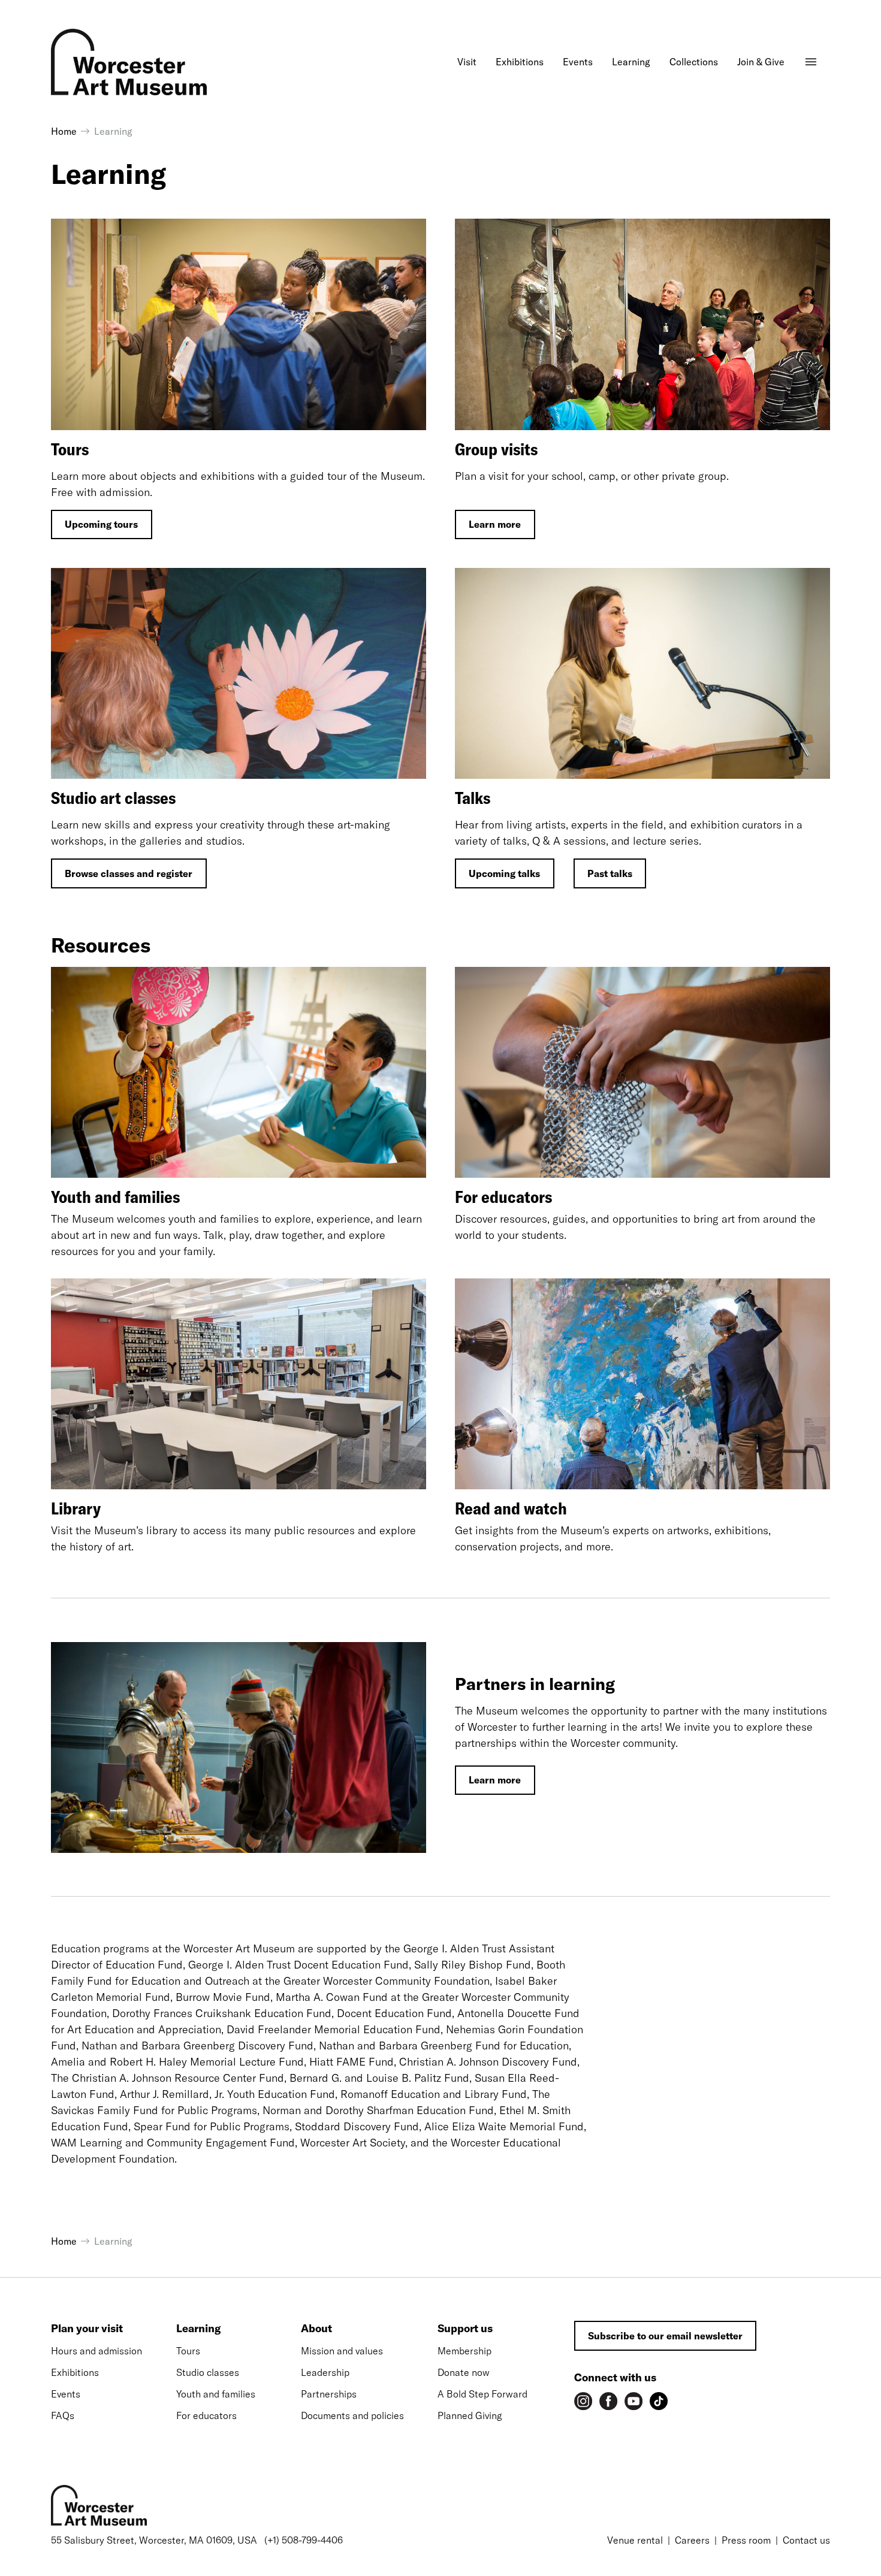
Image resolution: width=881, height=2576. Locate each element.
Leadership (325, 2372)
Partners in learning (535, 1684)
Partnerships (329, 2394)
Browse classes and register (129, 873)
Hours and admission (96, 2351)
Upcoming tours (101, 524)
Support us (465, 2328)
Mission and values (342, 2351)
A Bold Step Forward (482, 2394)
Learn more (495, 524)
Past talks (610, 873)
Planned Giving (470, 2415)
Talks (473, 798)
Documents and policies (352, 2415)
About (316, 2328)
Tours (70, 449)
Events (66, 2394)
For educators (503, 1197)
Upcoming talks (504, 873)
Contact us (806, 2540)
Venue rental (635, 2540)
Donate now (464, 2372)
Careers (692, 2540)
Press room (746, 2540)
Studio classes (208, 2372)
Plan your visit (87, 2328)
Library (76, 1508)
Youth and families (115, 1197)
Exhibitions (75, 2372)
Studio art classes (113, 798)
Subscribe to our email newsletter (665, 2336)
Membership (464, 2351)
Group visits (496, 449)
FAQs (63, 2415)
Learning (198, 2328)
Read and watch (511, 1508)
